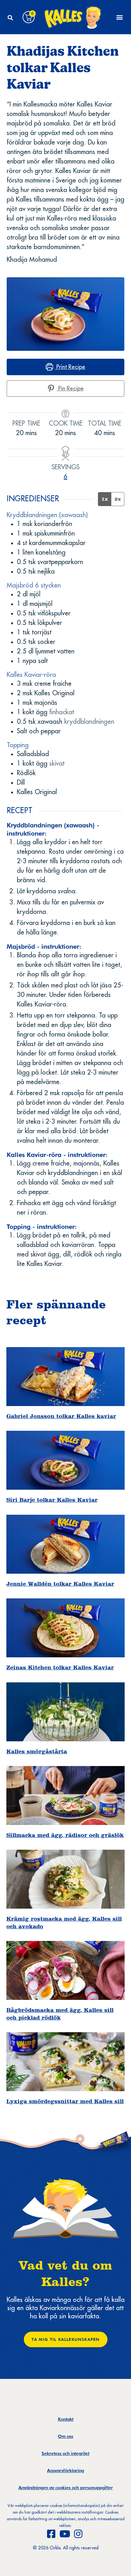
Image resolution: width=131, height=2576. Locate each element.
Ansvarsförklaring (65, 2470)
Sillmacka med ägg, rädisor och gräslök (65, 1835)
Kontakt (66, 2419)
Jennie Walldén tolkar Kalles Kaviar (60, 1584)
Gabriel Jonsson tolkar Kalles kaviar (61, 1416)
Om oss (65, 2436)
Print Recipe (70, 367)
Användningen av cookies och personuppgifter (66, 2488)
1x (105, 499)
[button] (10, 18)
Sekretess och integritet (65, 2453)
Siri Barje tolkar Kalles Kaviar (52, 1500)
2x (118, 499)
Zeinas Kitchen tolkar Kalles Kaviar (60, 1667)
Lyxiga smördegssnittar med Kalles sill (65, 2101)
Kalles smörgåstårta (37, 1751)
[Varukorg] (29, 17)
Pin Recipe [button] (70, 389)
